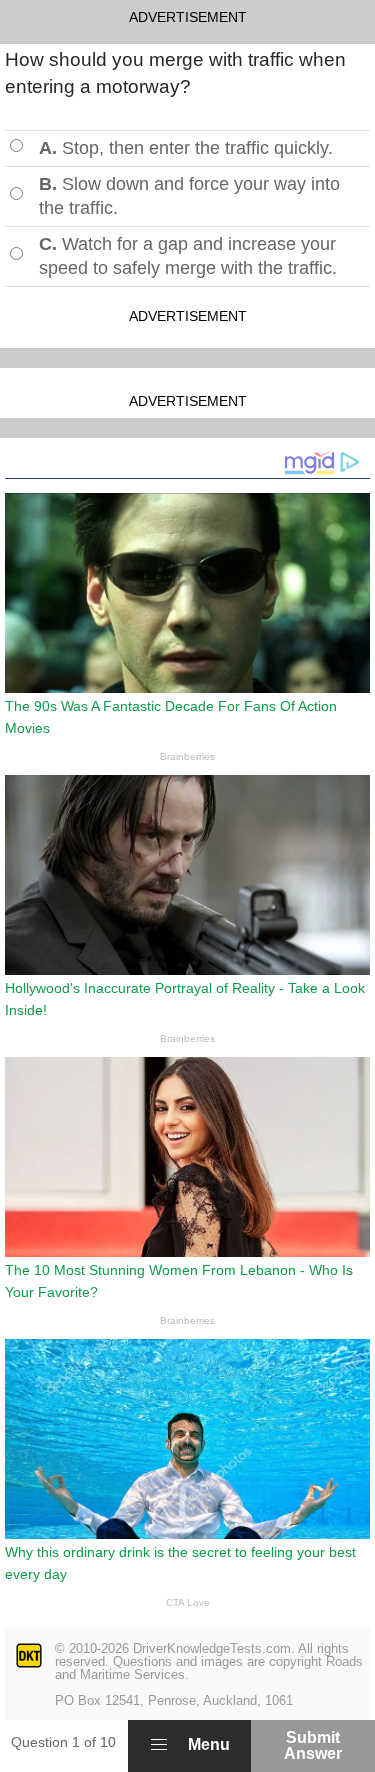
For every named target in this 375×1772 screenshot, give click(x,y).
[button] (159, 1745)
